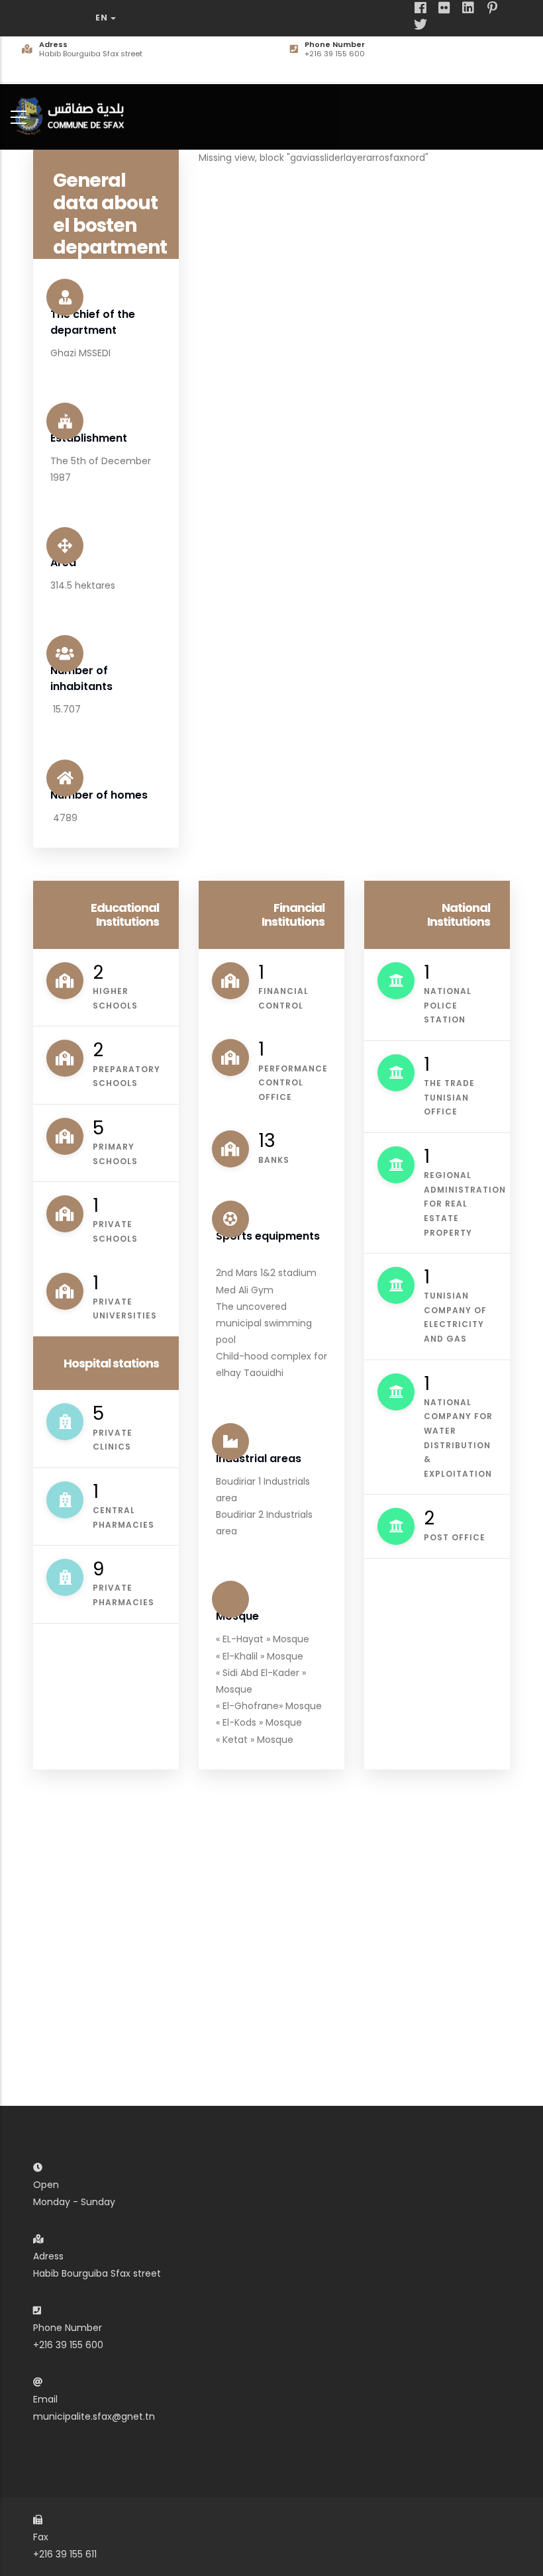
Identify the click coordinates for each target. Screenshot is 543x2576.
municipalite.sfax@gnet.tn (94, 2416)
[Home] (73, 114)
